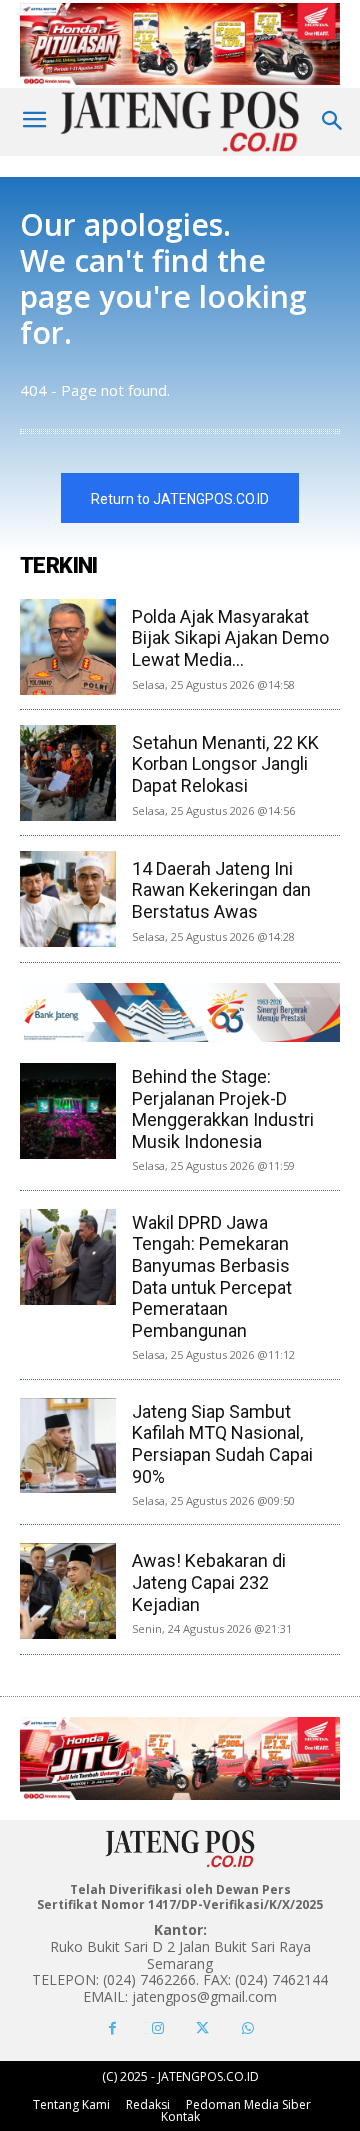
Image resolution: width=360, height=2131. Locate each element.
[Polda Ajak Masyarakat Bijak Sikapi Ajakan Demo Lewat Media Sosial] (68, 647)
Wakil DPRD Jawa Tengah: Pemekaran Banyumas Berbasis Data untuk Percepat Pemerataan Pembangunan (212, 1276)
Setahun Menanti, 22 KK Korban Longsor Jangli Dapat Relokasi (225, 764)
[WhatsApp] (247, 2028)
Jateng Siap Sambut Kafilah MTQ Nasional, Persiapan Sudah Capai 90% (222, 1444)
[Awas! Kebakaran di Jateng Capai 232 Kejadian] (68, 1591)
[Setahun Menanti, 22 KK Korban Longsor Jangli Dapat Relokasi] (68, 773)
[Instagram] (157, 2028)
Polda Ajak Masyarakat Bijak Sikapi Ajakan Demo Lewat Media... (230, 638)
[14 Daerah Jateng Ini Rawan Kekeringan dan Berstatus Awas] (68, 899)
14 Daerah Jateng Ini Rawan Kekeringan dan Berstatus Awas (221, 890)
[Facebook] (112, 2028)
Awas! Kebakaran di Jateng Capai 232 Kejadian (209, 1582)
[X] (202, 2028)
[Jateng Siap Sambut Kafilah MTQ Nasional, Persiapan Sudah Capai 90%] (68, 1446)
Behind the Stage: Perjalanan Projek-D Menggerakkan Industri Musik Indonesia (223, 1109)
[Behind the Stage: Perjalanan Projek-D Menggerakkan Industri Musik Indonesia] (68, 1111)
